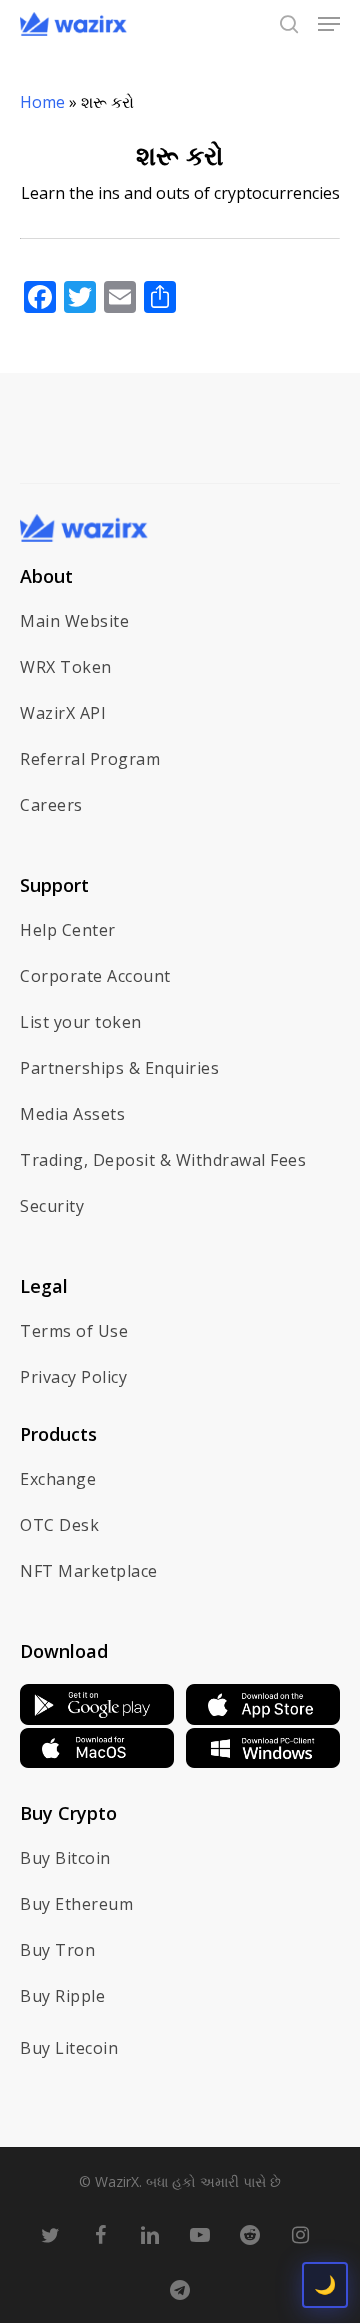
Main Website (74, 621)
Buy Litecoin (69, 2048)
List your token (81, 1022)
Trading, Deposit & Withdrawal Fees (163, 1160)
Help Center (68, 930)
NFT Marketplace (89, 1571)
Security (52, 1206)
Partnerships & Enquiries (119, 1068)
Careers (51, 805)
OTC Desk (59, 1525)
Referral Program (90, 759)
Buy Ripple (62, 1996)
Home (42, 102)
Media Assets (72, 1114)
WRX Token (66, 667)
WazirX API (63, 713)
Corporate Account (95, 976)
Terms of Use (74, 1331)
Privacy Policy (73, 1377)
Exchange (58, 1479)
